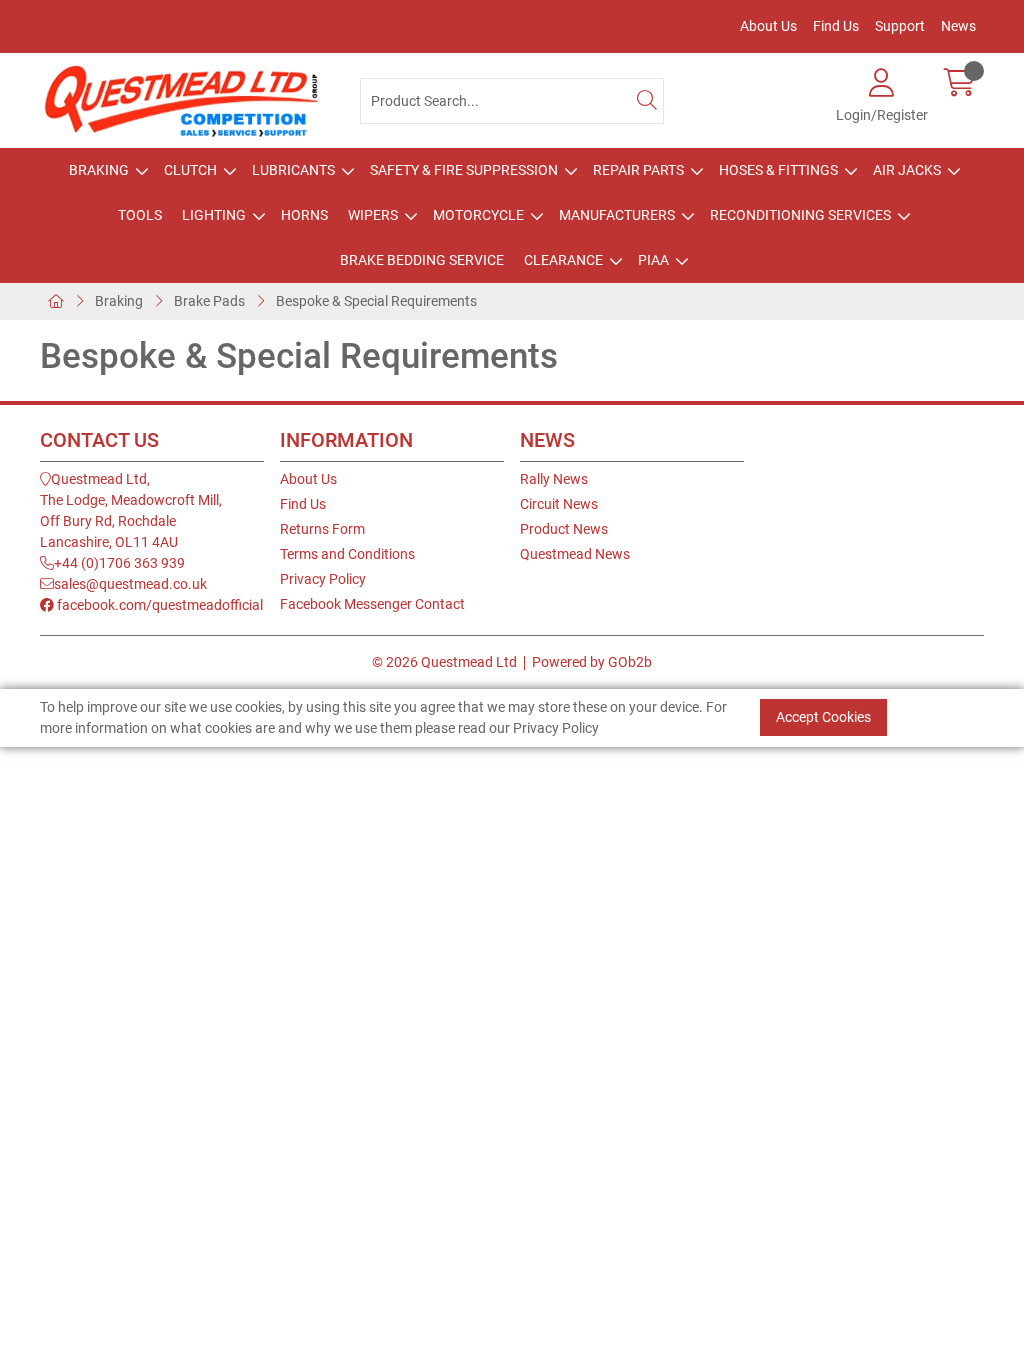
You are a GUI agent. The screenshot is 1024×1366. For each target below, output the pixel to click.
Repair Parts (638, 170)
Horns (304, 215)
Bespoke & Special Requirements (376, 301)
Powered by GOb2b (592, 662)
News (958, 26)
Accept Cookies (823, 717)
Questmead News (575, 554)
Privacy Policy (323, 579)
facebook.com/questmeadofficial (158, 605)
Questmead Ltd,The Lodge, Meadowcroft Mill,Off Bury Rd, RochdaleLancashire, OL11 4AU (131, 510)
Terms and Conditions (347, 554)
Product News (564, 529)
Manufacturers (617, 215)
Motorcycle (478, 215)
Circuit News (559, 504)
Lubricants (293, 170)
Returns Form (322, 529)
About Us (768, 26)
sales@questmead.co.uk (130, 584)
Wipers (373, 215)
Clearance (563, 260)
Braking (99, 170)
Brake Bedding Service (422, 260)
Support (900, 26)
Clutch (190, 170)
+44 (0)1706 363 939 (119, 563)
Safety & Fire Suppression (464, 170)
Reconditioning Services (800, 215)
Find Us (836, 26)
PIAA (653, 260)
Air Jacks (907, 170)
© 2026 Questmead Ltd (444, 662)
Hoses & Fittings (778, 170)
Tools (140, 215)
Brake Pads (209, 301)
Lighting (214, 215)
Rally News (554, 479)
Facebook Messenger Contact (372, 604)
